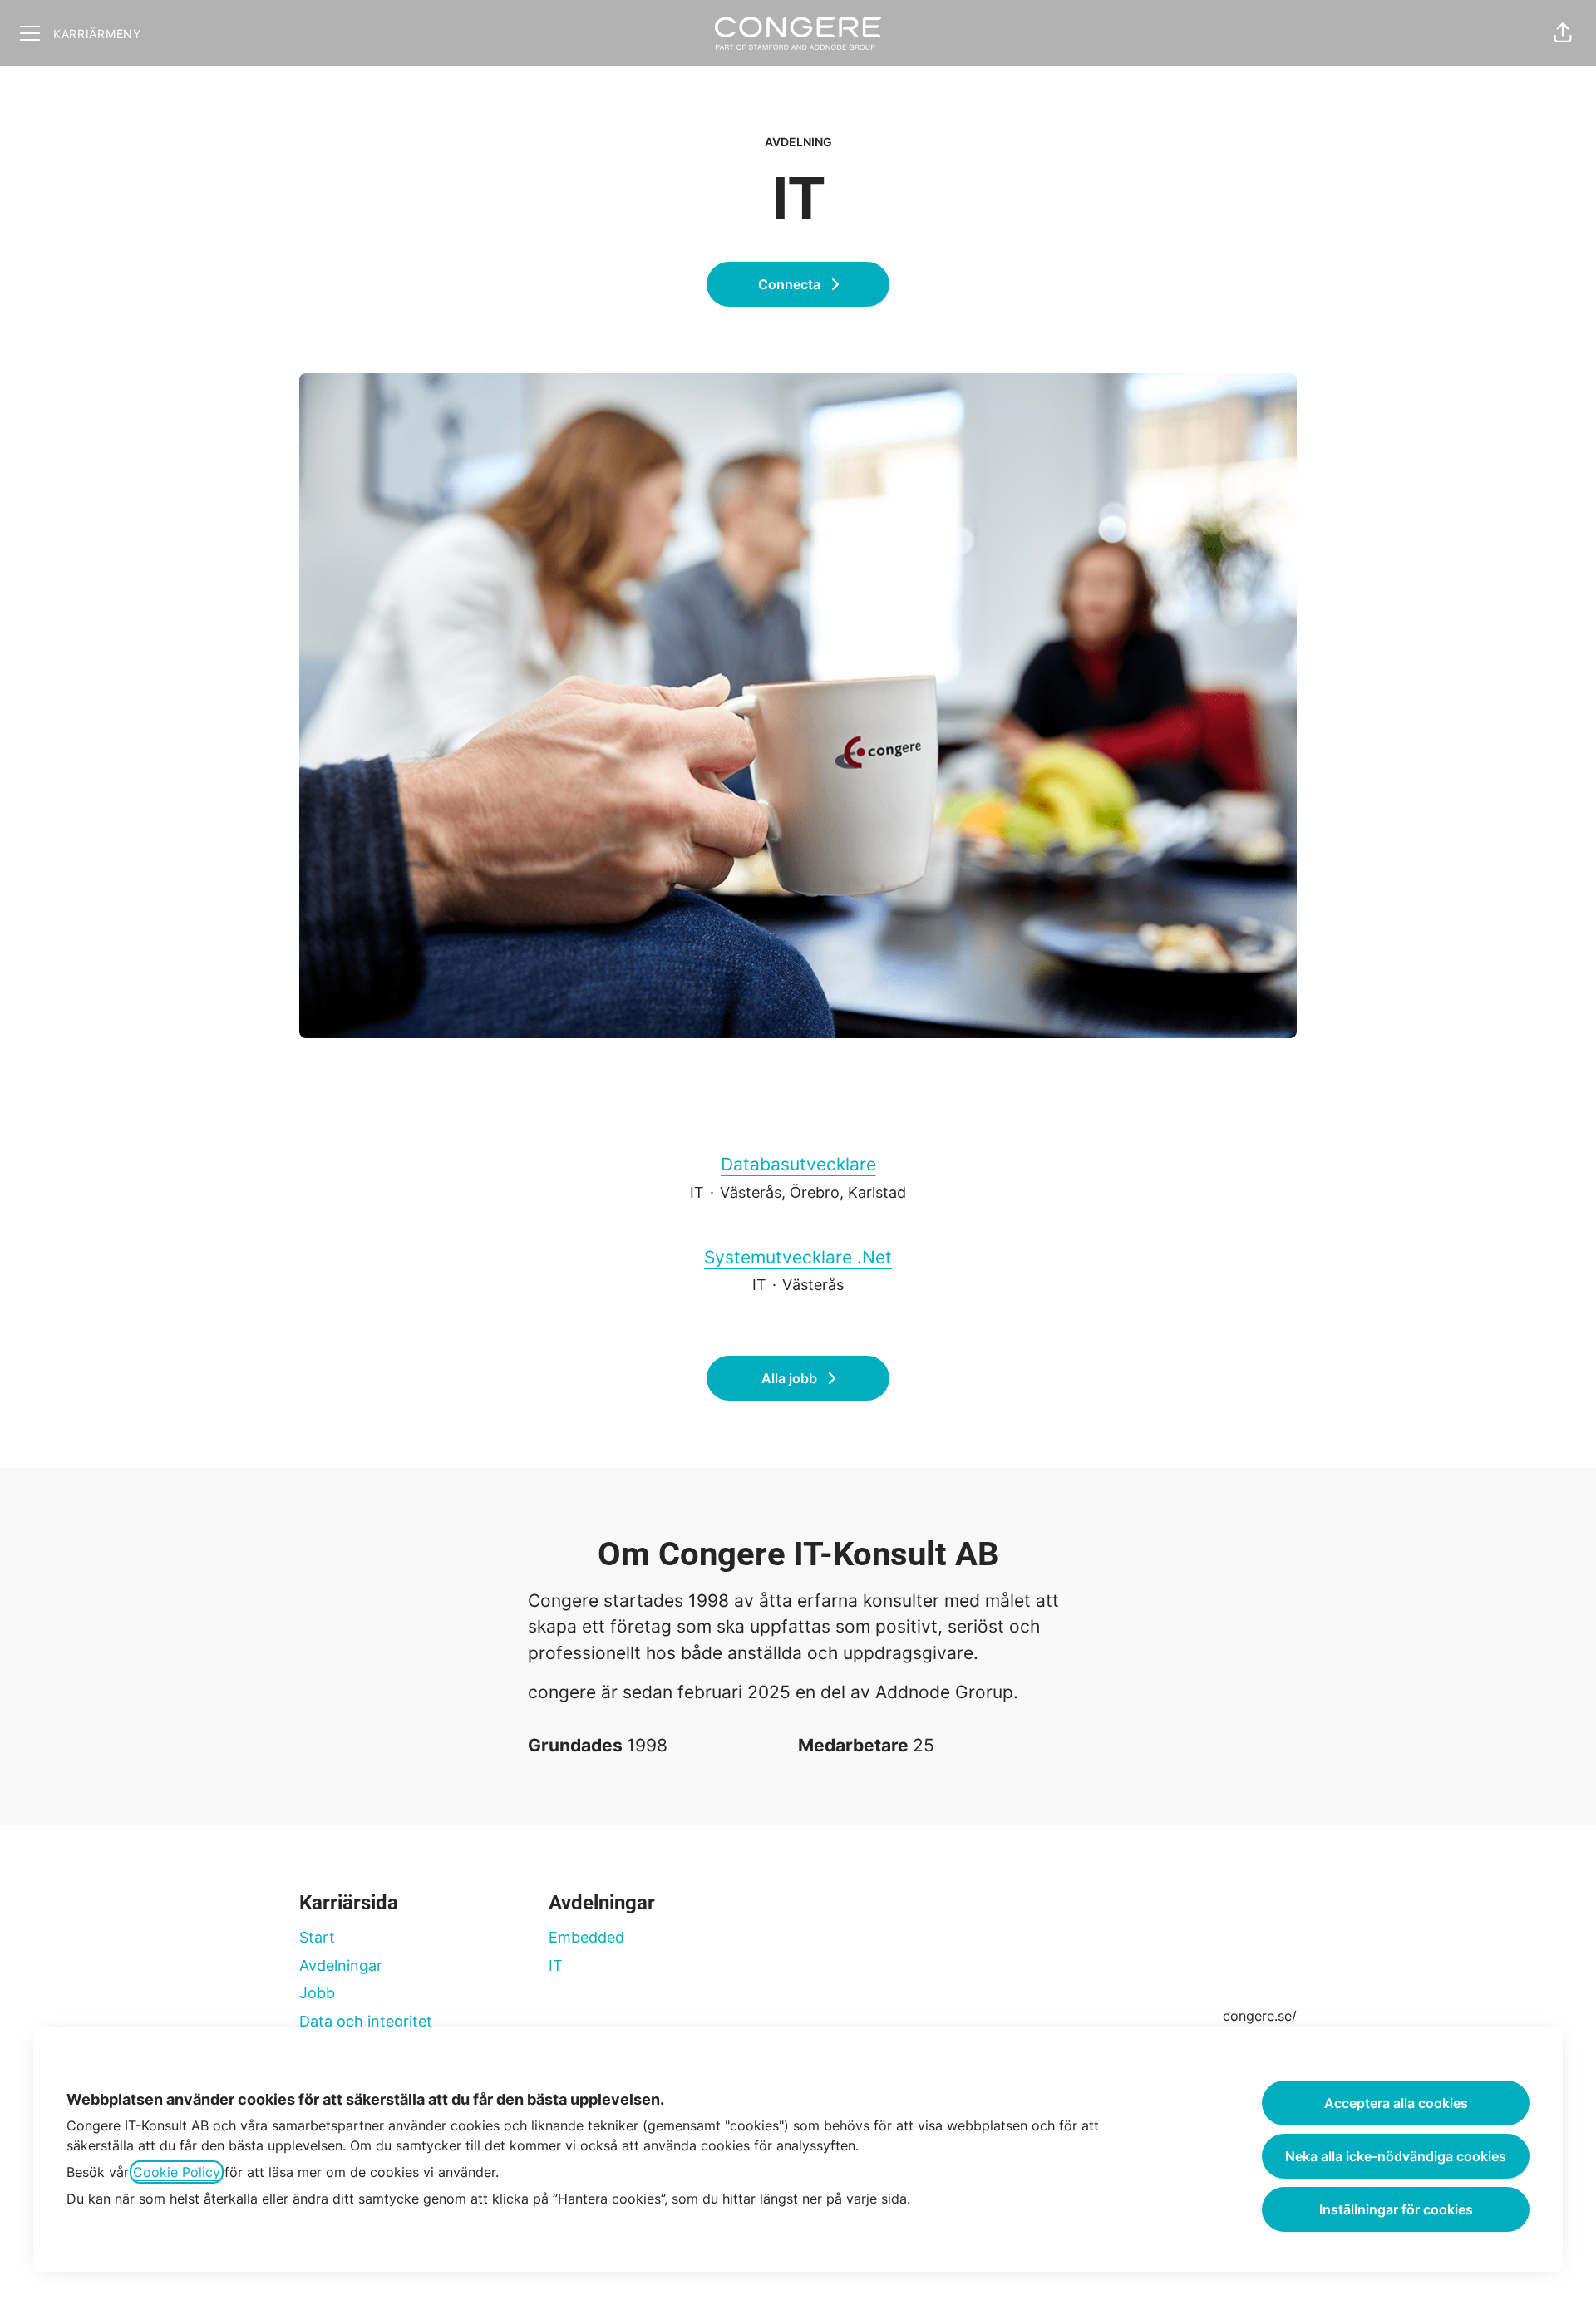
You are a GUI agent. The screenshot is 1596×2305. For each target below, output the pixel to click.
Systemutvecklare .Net (798, 1257)
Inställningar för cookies (1396, 2209)
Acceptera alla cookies (1396, 2103)
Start (317, 1937)
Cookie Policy (177, 2172)
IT (556, 1965)
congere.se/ (1260, 2016)
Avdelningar (341, 1965)
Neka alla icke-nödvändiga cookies (1396, 2156)
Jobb (317, 1993)
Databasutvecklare (798, 1164)
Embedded (586, 1937)
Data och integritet (366, 2021)
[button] (1563, 33)
